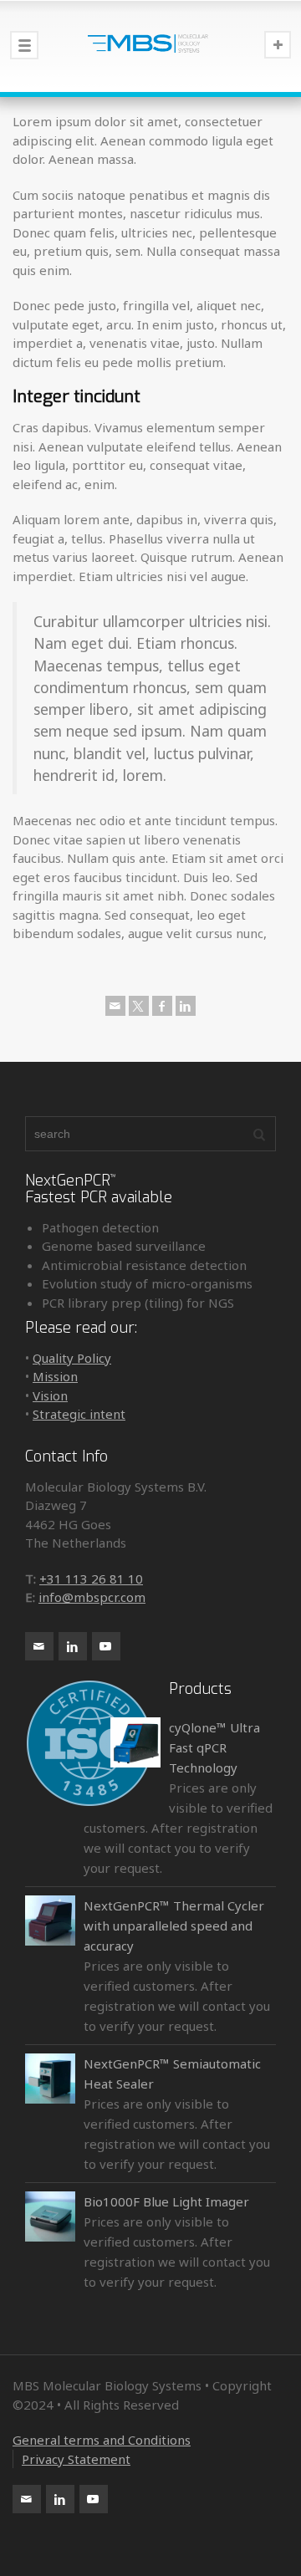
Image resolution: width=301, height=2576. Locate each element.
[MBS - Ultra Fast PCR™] (150, 46)
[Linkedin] (186, 1006)
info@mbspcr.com (92, 1597)
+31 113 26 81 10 (91, 1579)
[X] (139, 1006)
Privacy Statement (76, 2459)
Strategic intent (79, 1414)
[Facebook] (162, 1006)
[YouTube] (106, 1646)
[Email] (115, 1006)
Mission (55, 1376)
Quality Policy (72, 1358)
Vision (50, 1395)
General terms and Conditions (102, 2440)
